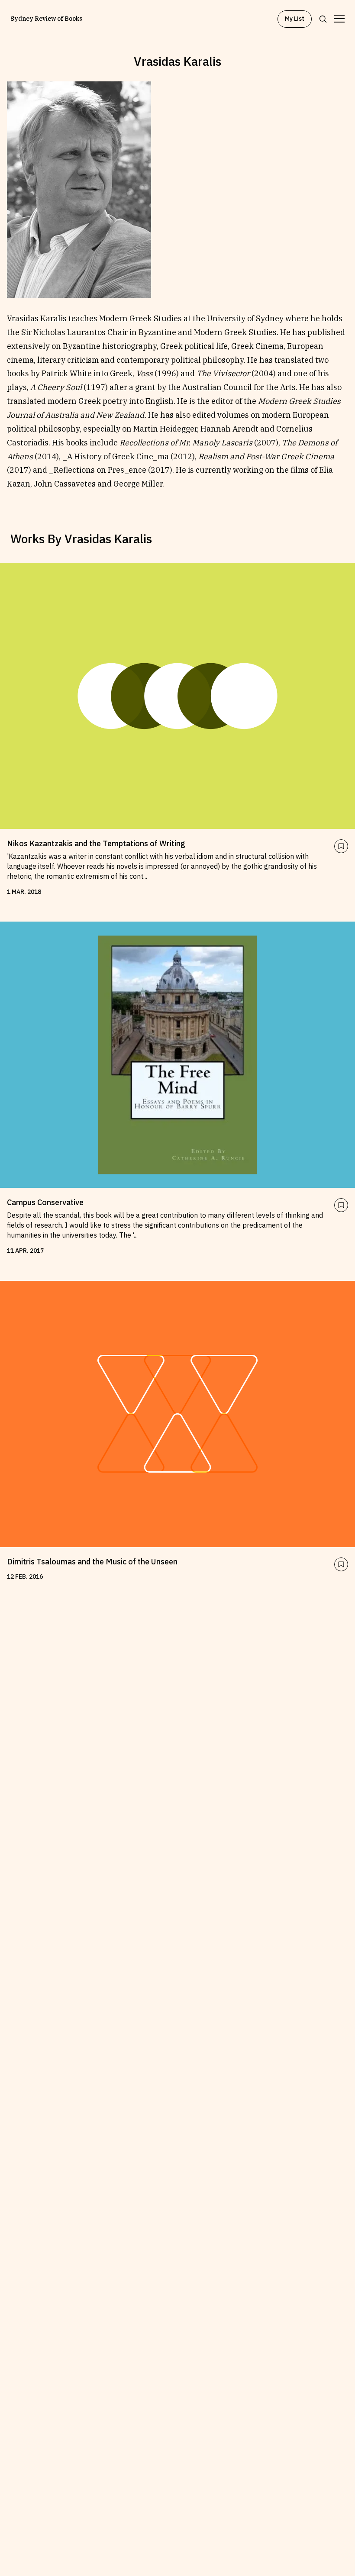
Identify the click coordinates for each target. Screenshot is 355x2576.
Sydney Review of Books (46, 19)
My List (295, 19)
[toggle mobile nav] (339, 19)
